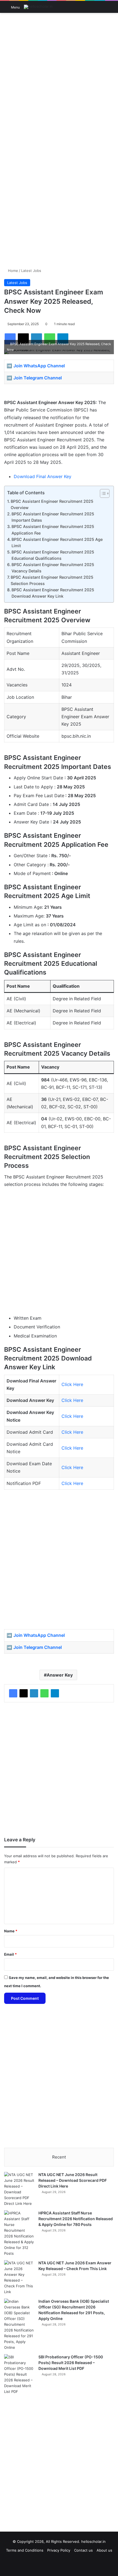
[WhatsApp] (44, 1693)
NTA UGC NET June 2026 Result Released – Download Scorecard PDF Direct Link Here (73, 2180)
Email (10, 1954)
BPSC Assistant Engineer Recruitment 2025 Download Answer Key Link (53, 593)
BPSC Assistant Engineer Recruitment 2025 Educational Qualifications (53, 555)
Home (12, 271)
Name (11, 1931)
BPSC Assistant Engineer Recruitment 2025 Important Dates (53, 517)
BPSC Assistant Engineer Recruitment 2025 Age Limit (57, 543)
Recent (59, 2157)
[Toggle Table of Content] (102, 493)
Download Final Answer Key (43, 476)
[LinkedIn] (34, 1693)
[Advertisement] (59, 77)
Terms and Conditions (25, 2550)
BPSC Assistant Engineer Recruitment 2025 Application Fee (53, 530)
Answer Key (60, 1675)
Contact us (83, 2550)
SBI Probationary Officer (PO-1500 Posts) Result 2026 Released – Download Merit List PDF (71, 2363)
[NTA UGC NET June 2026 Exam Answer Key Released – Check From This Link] (19, 2277)
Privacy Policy (59, 2550)
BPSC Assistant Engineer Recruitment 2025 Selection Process (52, 580)
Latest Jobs (31, 271)
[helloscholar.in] (38, 7)
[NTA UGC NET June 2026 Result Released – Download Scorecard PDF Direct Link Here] (19, 2189)
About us (104, 2550)
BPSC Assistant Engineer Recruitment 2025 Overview (52, 504)
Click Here (72, 1384)
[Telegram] (55, 1693)
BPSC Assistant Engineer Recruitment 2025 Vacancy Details (53, 568)
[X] (24, 1693)
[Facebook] (13, 1693)
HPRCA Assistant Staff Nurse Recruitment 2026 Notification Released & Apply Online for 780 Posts (76, 2219)
